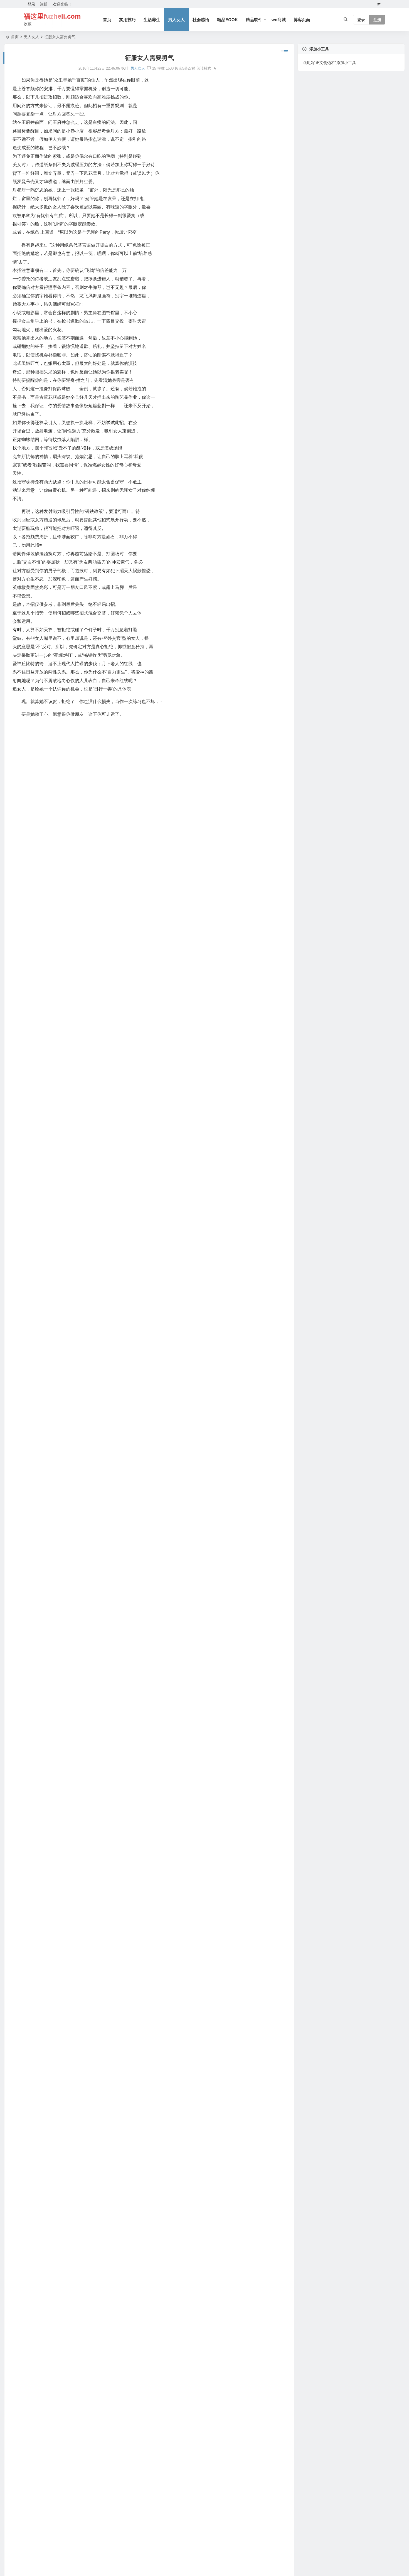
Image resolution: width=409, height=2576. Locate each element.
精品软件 (254, 20)
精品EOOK (227, 20)
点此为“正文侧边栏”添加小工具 (329, 63)
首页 (107, 20)
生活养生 (152, 20)
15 (154, 68)
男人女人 (176, 20)
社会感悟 (201, 20)
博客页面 (302, 20)
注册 (44, 4)
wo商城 (279, 20)
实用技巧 (127, 20)
